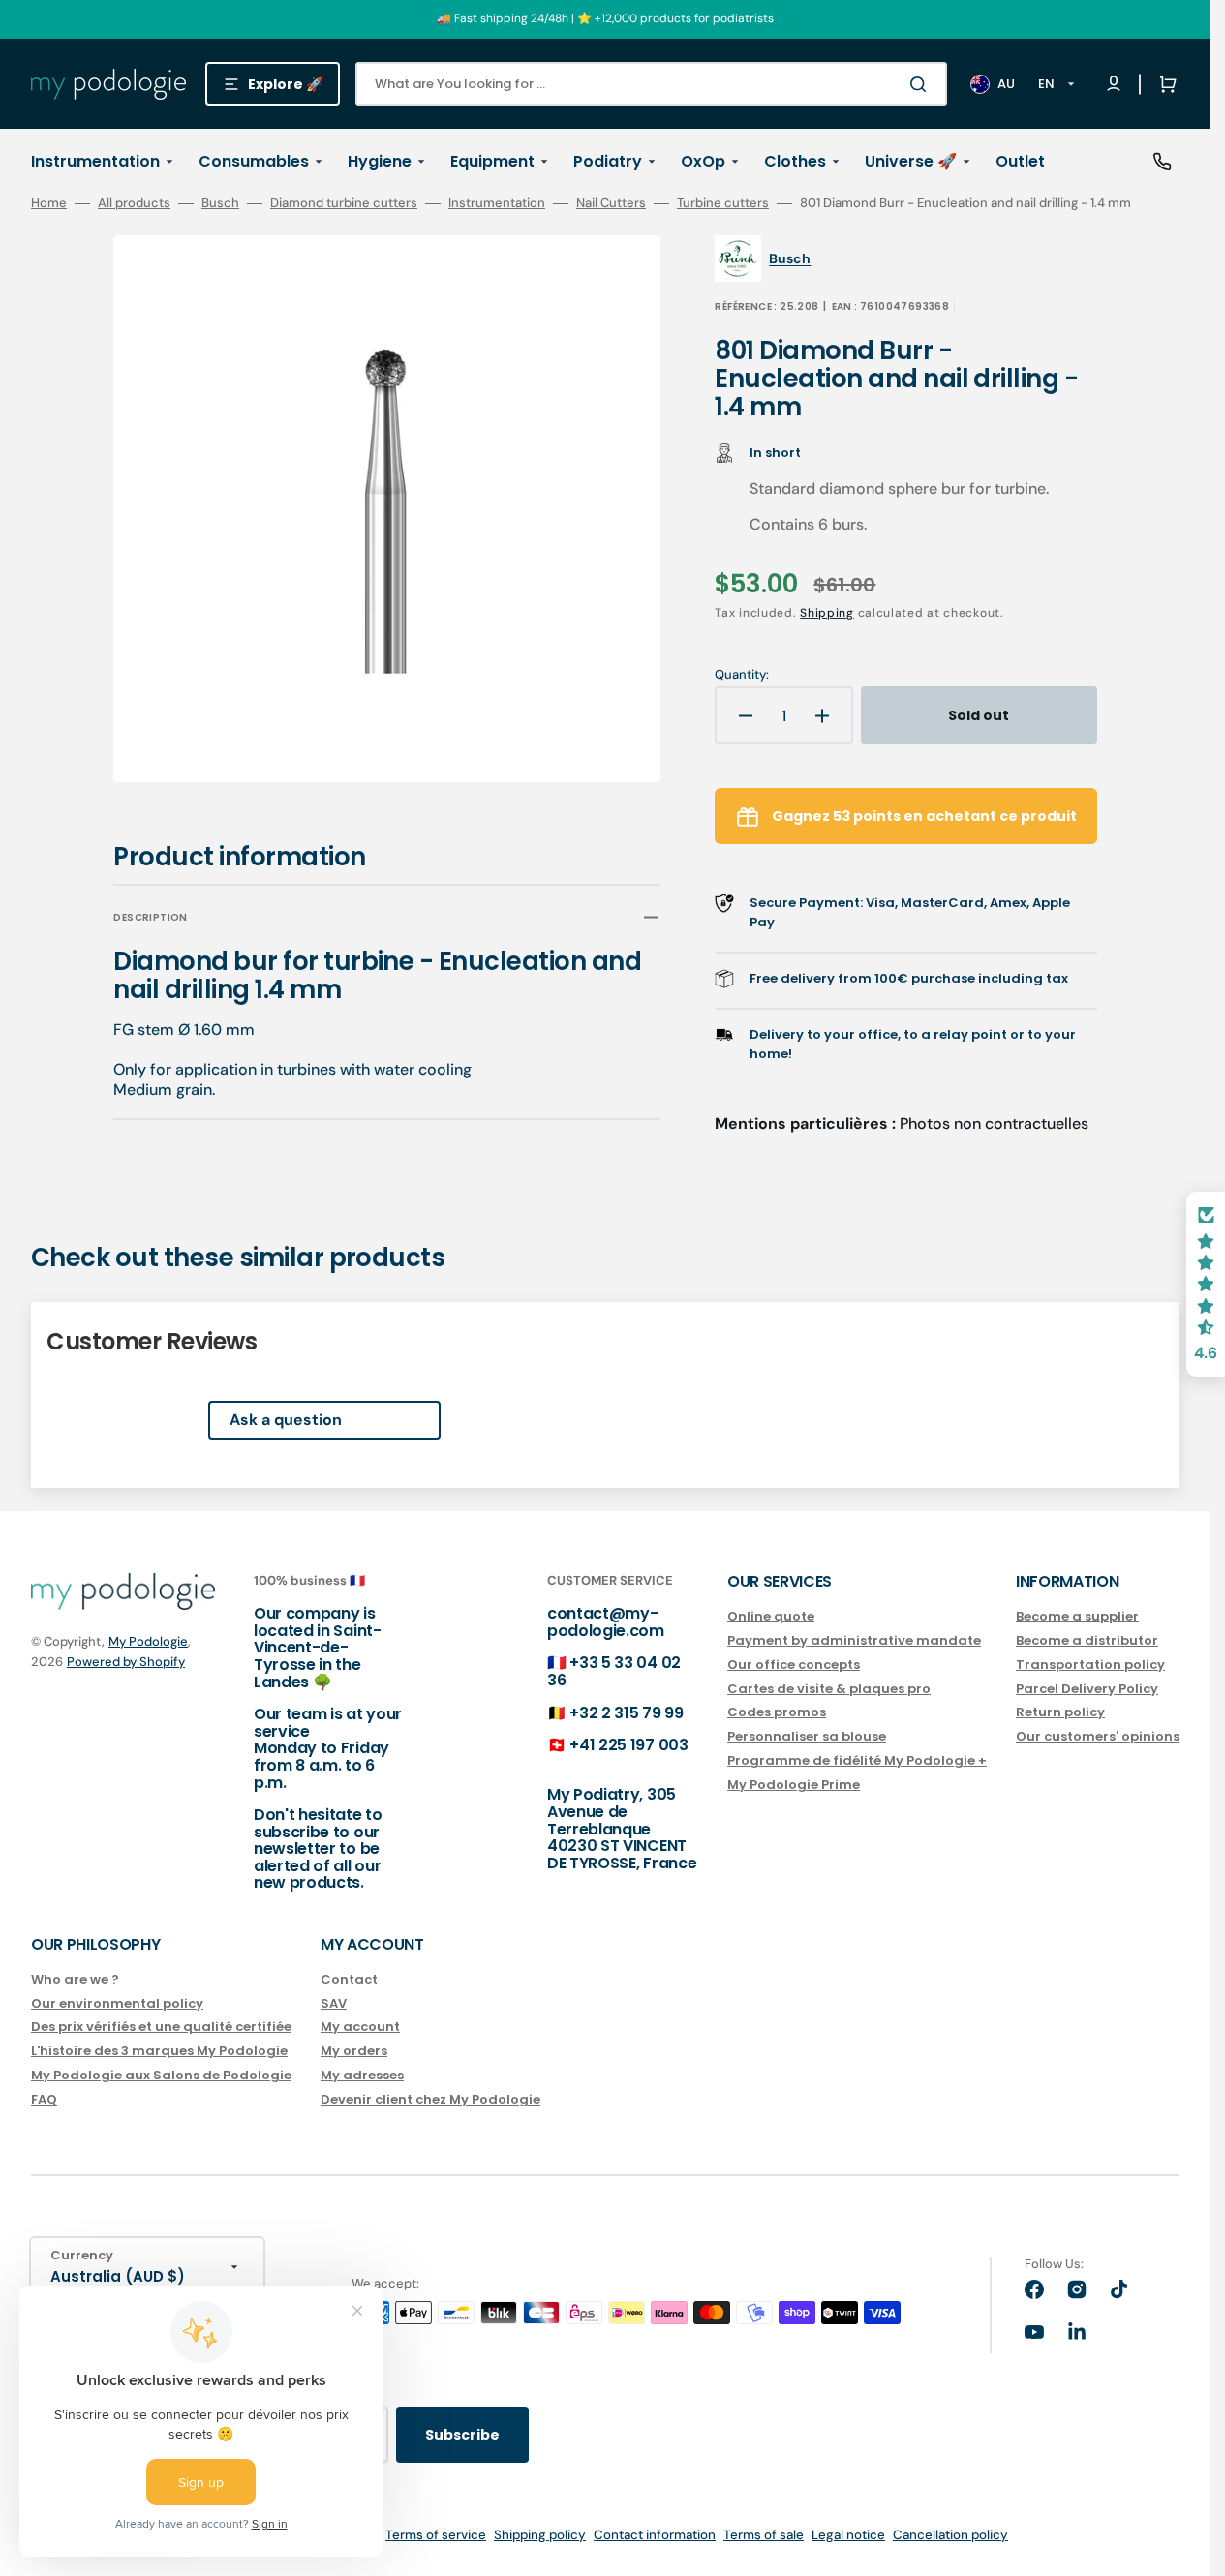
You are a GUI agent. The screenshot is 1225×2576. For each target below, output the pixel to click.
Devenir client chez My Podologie (430, 2099)
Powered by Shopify (126, 1662)
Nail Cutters (611, 203)
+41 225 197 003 (628, 1745)
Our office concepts (794, 1665)
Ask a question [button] (286, 1420)
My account (360, 2027)
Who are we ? (75, 1980)
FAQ (44, 2099)
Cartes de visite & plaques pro (829, 1689)
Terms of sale (764, 2535)
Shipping (827, 613)
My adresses (362, 2075)
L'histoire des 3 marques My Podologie (159, 2051)
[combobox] (651, 84)
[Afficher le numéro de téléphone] (1162, 162)
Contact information (655, 2535)
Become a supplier (1077, 1617)
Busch (220, 203)
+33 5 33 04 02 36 (614, 1671)
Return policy (1060, 1712)
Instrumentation (497, 203)
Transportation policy (1090, 1665)
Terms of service (436, 2535)
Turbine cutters (723, 203)
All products (134, 203)
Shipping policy (540, 2535)
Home (49, 203)
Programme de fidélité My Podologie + (857, 1760)
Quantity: (742, 675)
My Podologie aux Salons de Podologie (161, 2075)
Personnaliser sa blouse (807, 1736)
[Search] (922, 84)
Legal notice (848, 2535)
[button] (1164, 84)
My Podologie (148, 1641)
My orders (354, 2051)
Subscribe (462, 2435)
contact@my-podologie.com (606, 1622)
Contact (349, 1980)
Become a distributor (1087, 1640)
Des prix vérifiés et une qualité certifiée (161, 2027)
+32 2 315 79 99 (626, 1713)
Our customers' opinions (1098, 1736)
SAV (334, 2003)
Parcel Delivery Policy (1087, 1689)
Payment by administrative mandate (854, 1640)
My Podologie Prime (794, 1785)
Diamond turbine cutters (344, 203)
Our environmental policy (117, 2003)
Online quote (771, 1617)
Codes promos (777, 1712)
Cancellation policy (950, 2535)
